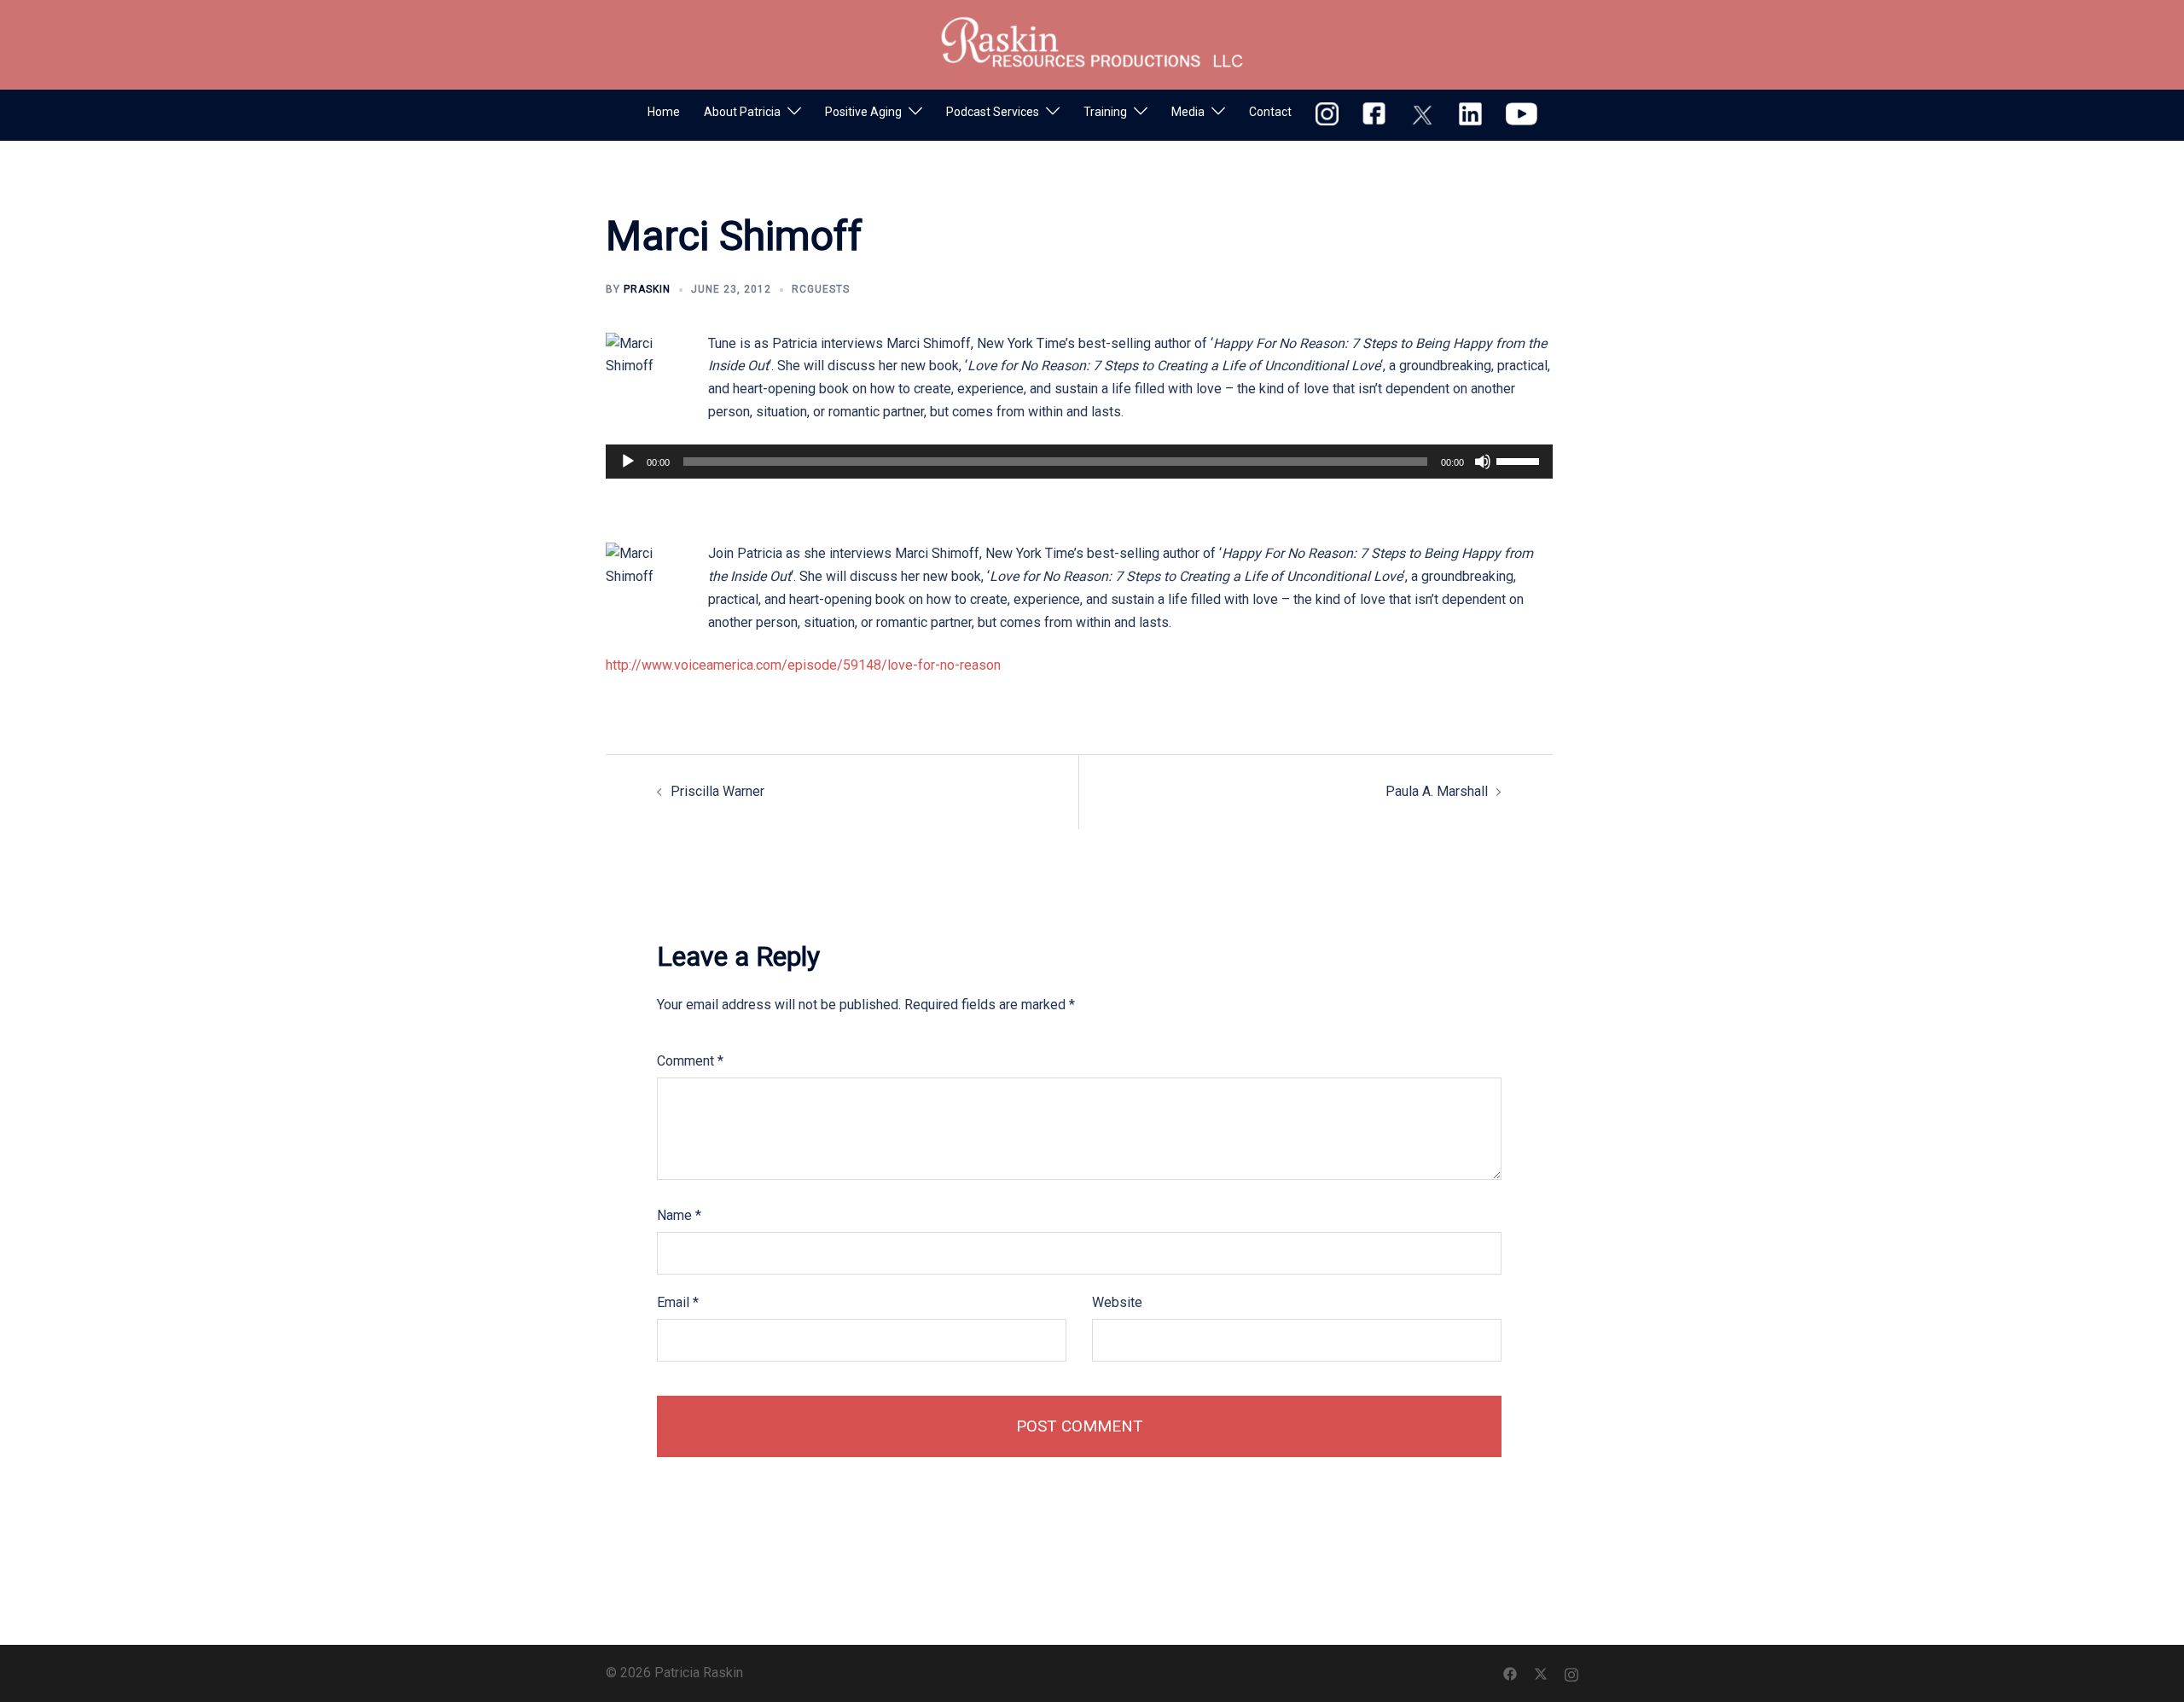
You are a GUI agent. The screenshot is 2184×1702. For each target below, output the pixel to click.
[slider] (1520, 460)
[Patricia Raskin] (1092, 43)
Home (664, 112)
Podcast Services (993, 112)
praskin (647, 289)
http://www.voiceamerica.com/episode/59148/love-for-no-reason (803, 665)
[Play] (628, 462)
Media (1188, 112)
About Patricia (742, 112)
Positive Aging (863, 112)
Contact (1270, 112)
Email (678, 1302)
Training (1105, 112)
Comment (690, 1061)
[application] (1079, 462)
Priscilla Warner (717, 791)
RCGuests (821, 289)
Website (1117, 1302)
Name (679, 1215)
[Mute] (1483, 462)
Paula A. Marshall (1437, 791)
